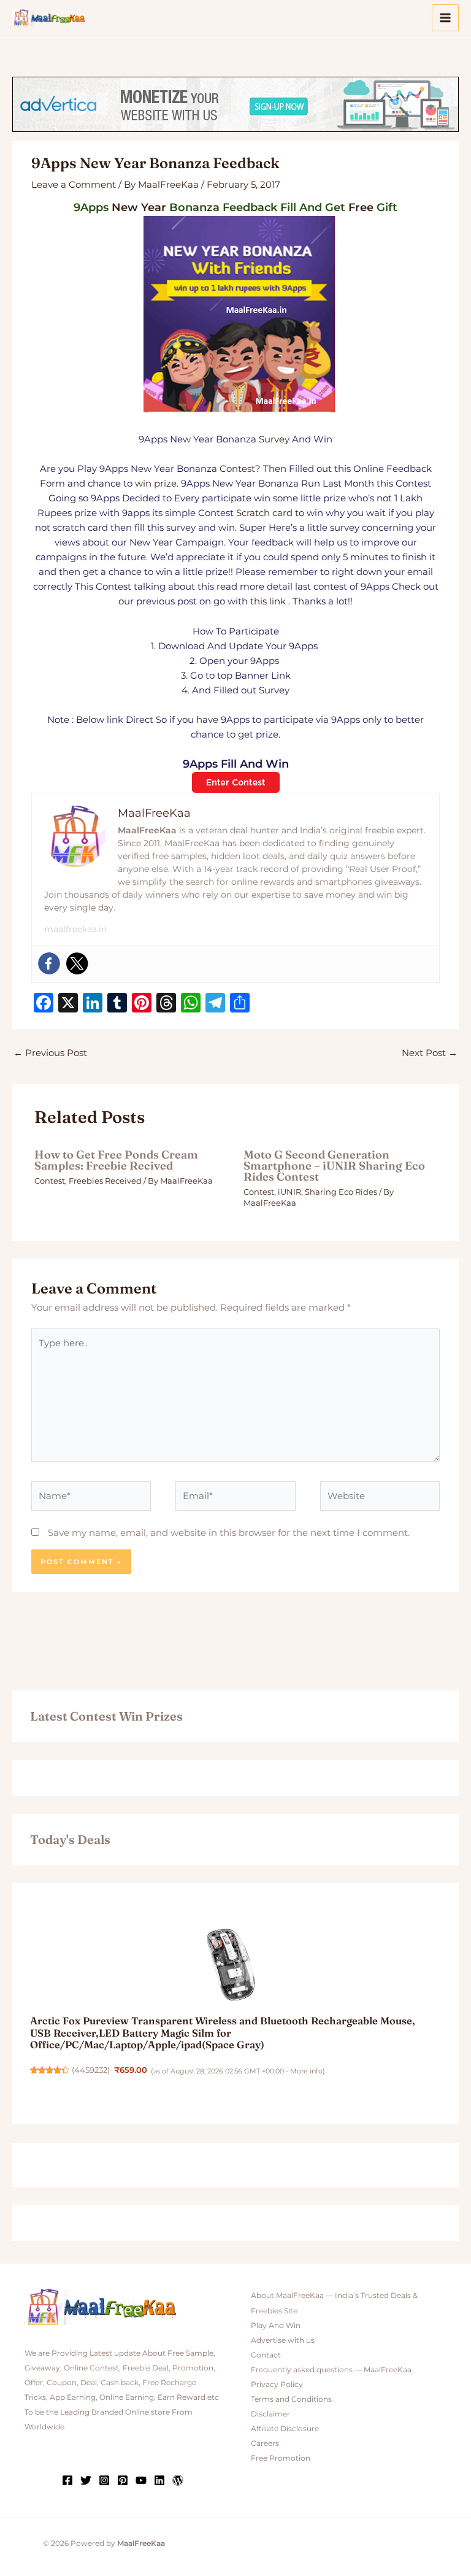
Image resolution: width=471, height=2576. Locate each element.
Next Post (430, 1053)
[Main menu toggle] (445, 18)
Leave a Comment (74, 185)
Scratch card (264, 513)
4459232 (91, 2070)
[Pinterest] (123, 2480)
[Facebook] (49, 963)
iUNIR (289, 1192)
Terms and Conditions (291, 2399)
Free (361, 207)
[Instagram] (104, 2480)
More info (306, 2071)
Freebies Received (105, 1181)
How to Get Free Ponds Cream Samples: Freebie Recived (116, 1160)
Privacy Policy (277, 2385)
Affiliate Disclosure (285, 2429)
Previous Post (50, 1053)
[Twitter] (77, 963)
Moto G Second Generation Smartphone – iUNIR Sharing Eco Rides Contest (334, 1166)
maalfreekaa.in (75, 929)
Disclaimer (270, 2414)
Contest (237, 469)
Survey (274, 439)
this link (268, 601)
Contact (266, 2355)
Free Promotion (281, 2458)
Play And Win (276, 2326)
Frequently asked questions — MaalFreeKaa (331, 2370)
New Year (139, 207)
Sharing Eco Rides (341, 1192)
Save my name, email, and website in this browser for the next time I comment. (229, 1533)
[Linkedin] (159, 2480)
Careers (265, 2443)
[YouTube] (141, 2480)
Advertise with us (283, 2340)
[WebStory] (178, 2480)
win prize (156, 484)
